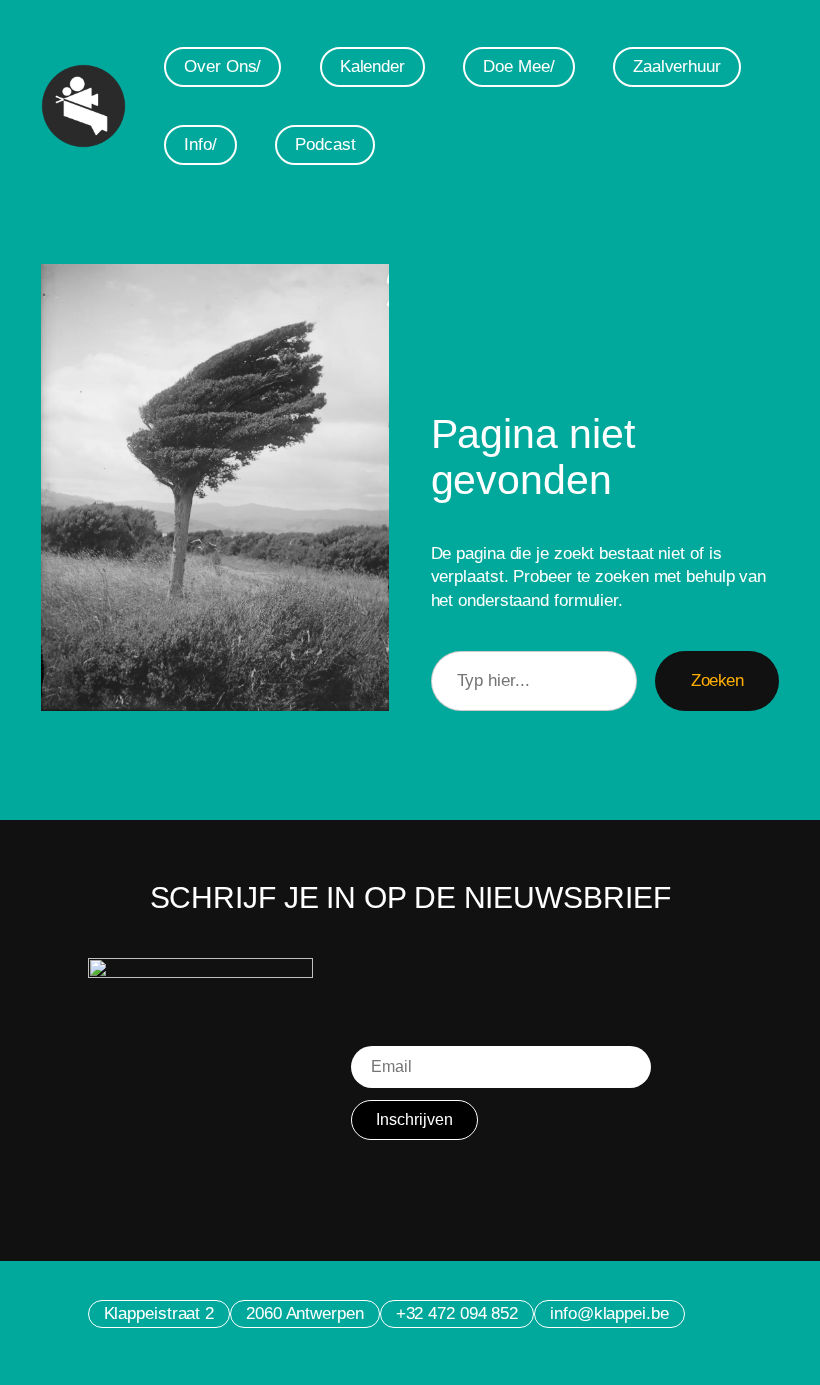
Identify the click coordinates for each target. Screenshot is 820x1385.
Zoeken (717, 680)
